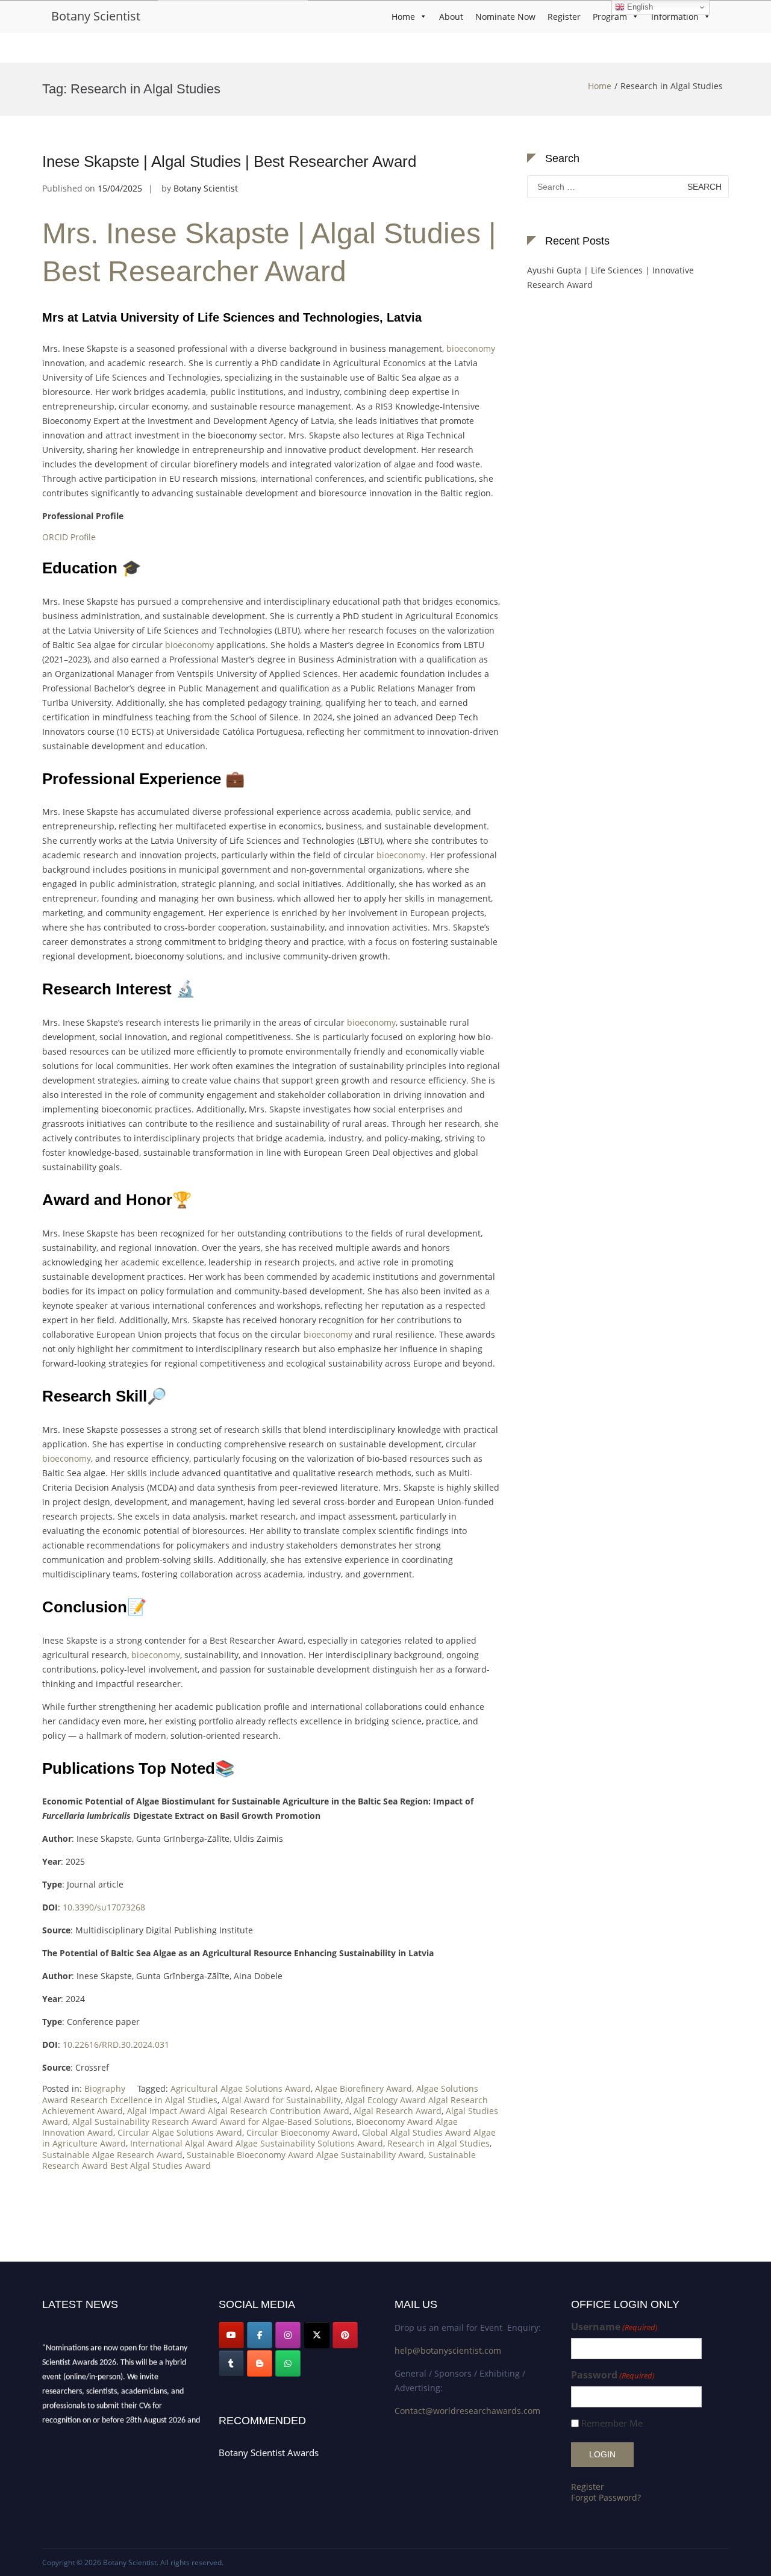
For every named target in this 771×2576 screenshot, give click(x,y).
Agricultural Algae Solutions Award (241, 2088)
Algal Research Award (398, 2111)
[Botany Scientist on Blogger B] (260, 2363)
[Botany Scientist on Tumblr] (231, 2363)
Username (614, 2327)
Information (675, 17)
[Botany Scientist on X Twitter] (317, 2335)
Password (613, 2375)
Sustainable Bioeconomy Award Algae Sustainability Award (305, 2155)
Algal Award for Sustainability (281, 2100)
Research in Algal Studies (439, 2143)
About (451, 17)
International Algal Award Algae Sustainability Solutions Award (257, 2143)
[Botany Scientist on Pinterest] (345, 2335)
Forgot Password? (606, 2497)
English (639, 7)
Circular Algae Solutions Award (180, 2132)
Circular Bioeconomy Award (302, 2132)
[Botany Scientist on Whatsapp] (288, 2363)
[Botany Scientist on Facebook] (260, 2335)
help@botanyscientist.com (448, 2350)
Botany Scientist (96, 16)
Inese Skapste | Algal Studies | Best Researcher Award (229, 161)
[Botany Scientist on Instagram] (288, 2335)
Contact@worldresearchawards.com (467, 2411)
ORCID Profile (69, 537)
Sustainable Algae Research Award (112, 2155)
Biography (105, 2088)
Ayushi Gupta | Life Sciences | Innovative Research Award (610, 277)
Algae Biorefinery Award (364, 2088)
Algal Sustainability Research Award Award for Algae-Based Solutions (212, 2122)
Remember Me (612, 2423)
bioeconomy (471, 348)
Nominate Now (505, 17)
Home (403, 17)
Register (564, 17)
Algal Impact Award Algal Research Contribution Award (238, 2111)
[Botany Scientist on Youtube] (231, 2335)
